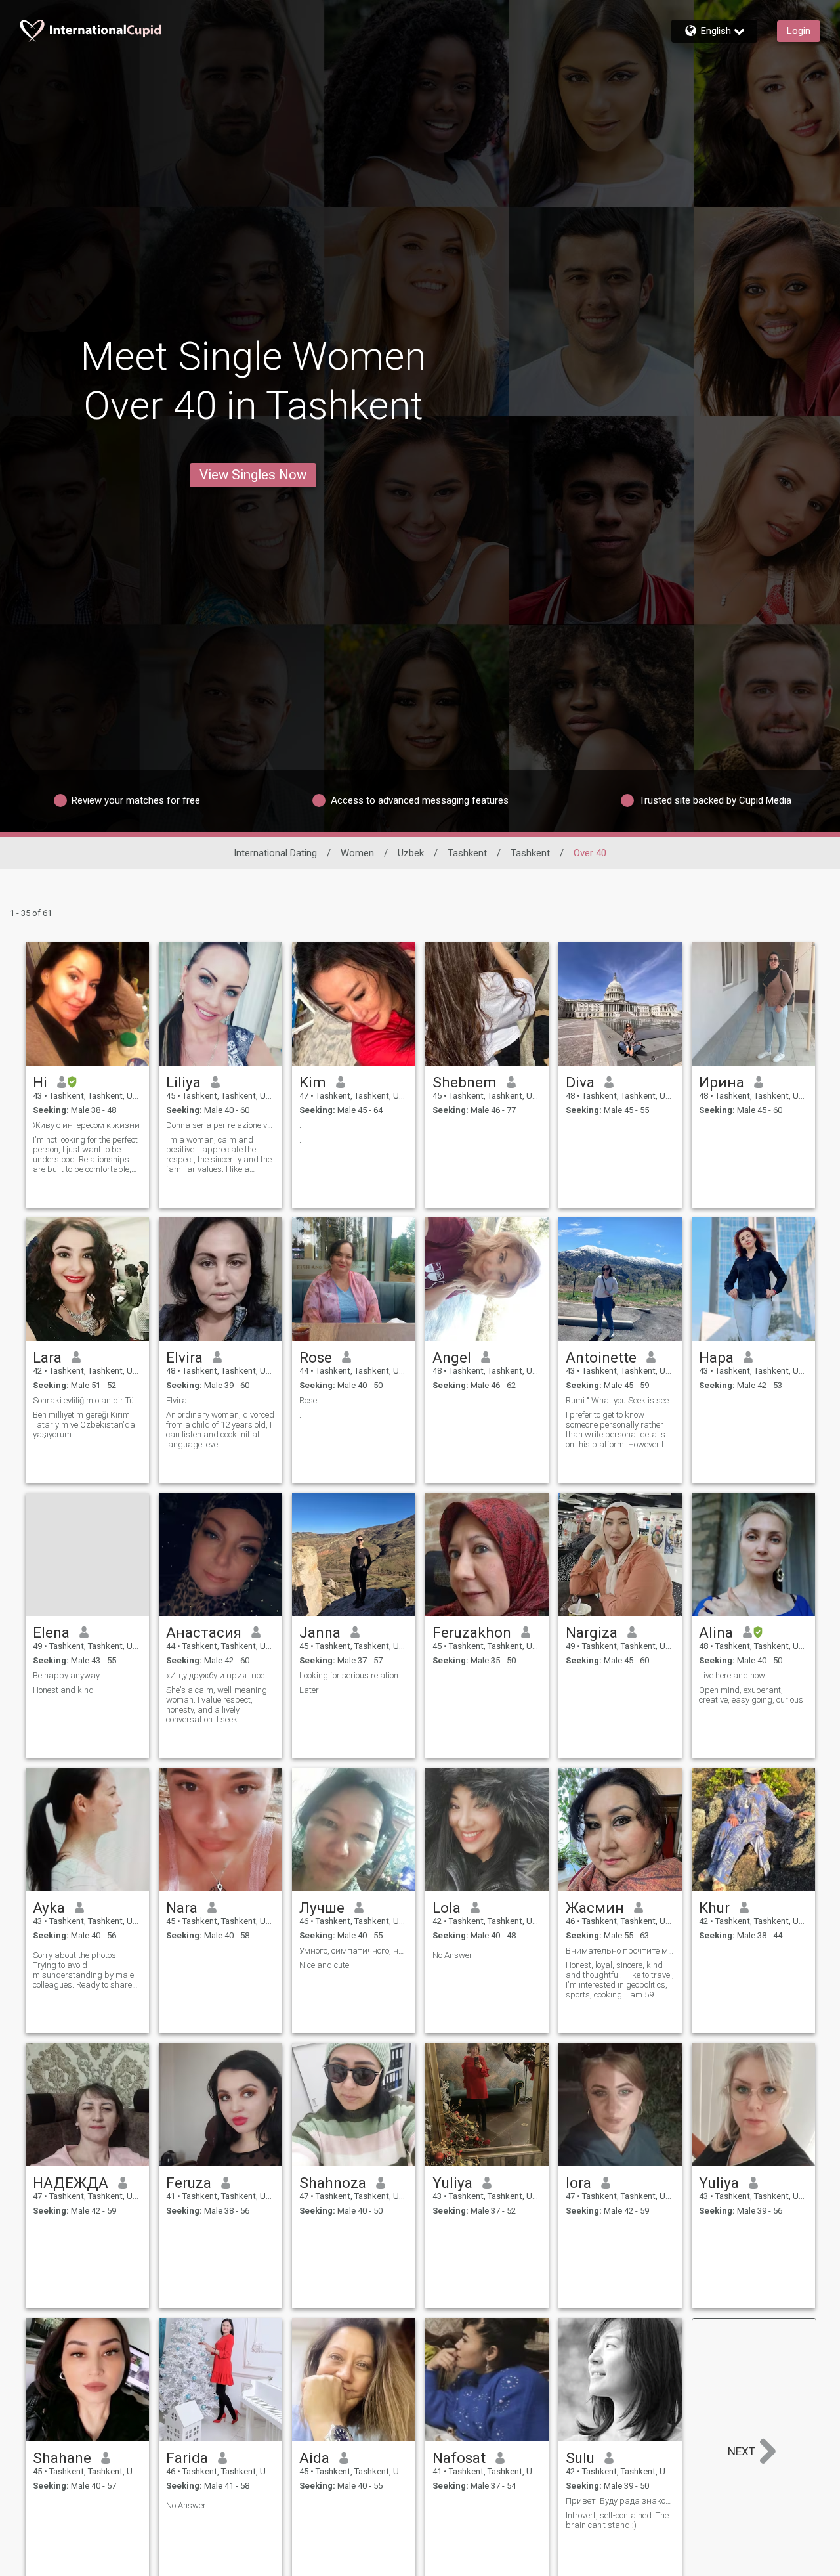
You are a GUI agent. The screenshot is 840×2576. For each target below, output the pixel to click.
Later (309, 1690)
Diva (580, 1082)
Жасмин (595, 1908)
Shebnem (465, 1082)
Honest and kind (63, 1690)
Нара (716, 1357)
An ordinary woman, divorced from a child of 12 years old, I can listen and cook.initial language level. (220, 1430)
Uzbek (411, 853)
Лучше (322, 1908)
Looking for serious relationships (354, 1675)
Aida (314, 2458)
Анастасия (204, 1632)
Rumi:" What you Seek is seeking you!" (620, 1400)
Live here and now (732, 1675)
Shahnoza (333, 2183)
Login (799, 31)
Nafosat (459, 2458)
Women (357, 853)
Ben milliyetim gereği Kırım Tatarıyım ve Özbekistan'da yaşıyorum (84, 1425)
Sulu (580, 2458)
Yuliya (452, 2183)
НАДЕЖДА (71, 2183)
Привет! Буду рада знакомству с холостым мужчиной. (620, 2501)
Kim (313, 1082)
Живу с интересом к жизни (86, 1125)
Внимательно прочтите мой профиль (620, 1951)
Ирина (722, 1082)
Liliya (183, 1082)
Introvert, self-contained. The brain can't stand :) (617, 2520)
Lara (47, 1357)
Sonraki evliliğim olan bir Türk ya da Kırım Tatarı (87, 1400)
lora (578, 2183)
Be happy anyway (66, 1675)
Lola (447, 1908)
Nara (182, 1908)
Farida (187, 2458)
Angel (452, 1357)
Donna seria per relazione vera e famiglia (220, 1125)
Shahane (62, 2458)
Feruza (189, 2183)
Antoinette (601, 1357)
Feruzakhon (472, 1632)
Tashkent (467, 853)
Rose (316, 1357)
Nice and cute (324, 1965)
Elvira (184, 1357)
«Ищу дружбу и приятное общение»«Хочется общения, (220, 1675)
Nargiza (592, 1632)
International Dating (275, 853)
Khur (714, 1908)
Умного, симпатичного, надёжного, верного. (354, 1951)
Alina (716, 1632)
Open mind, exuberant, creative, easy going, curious (751, 1695)
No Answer (452, 1955)
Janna (320, 1632)
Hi (40, 1082)
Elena (51, 1632)
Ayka (49, 1908)
